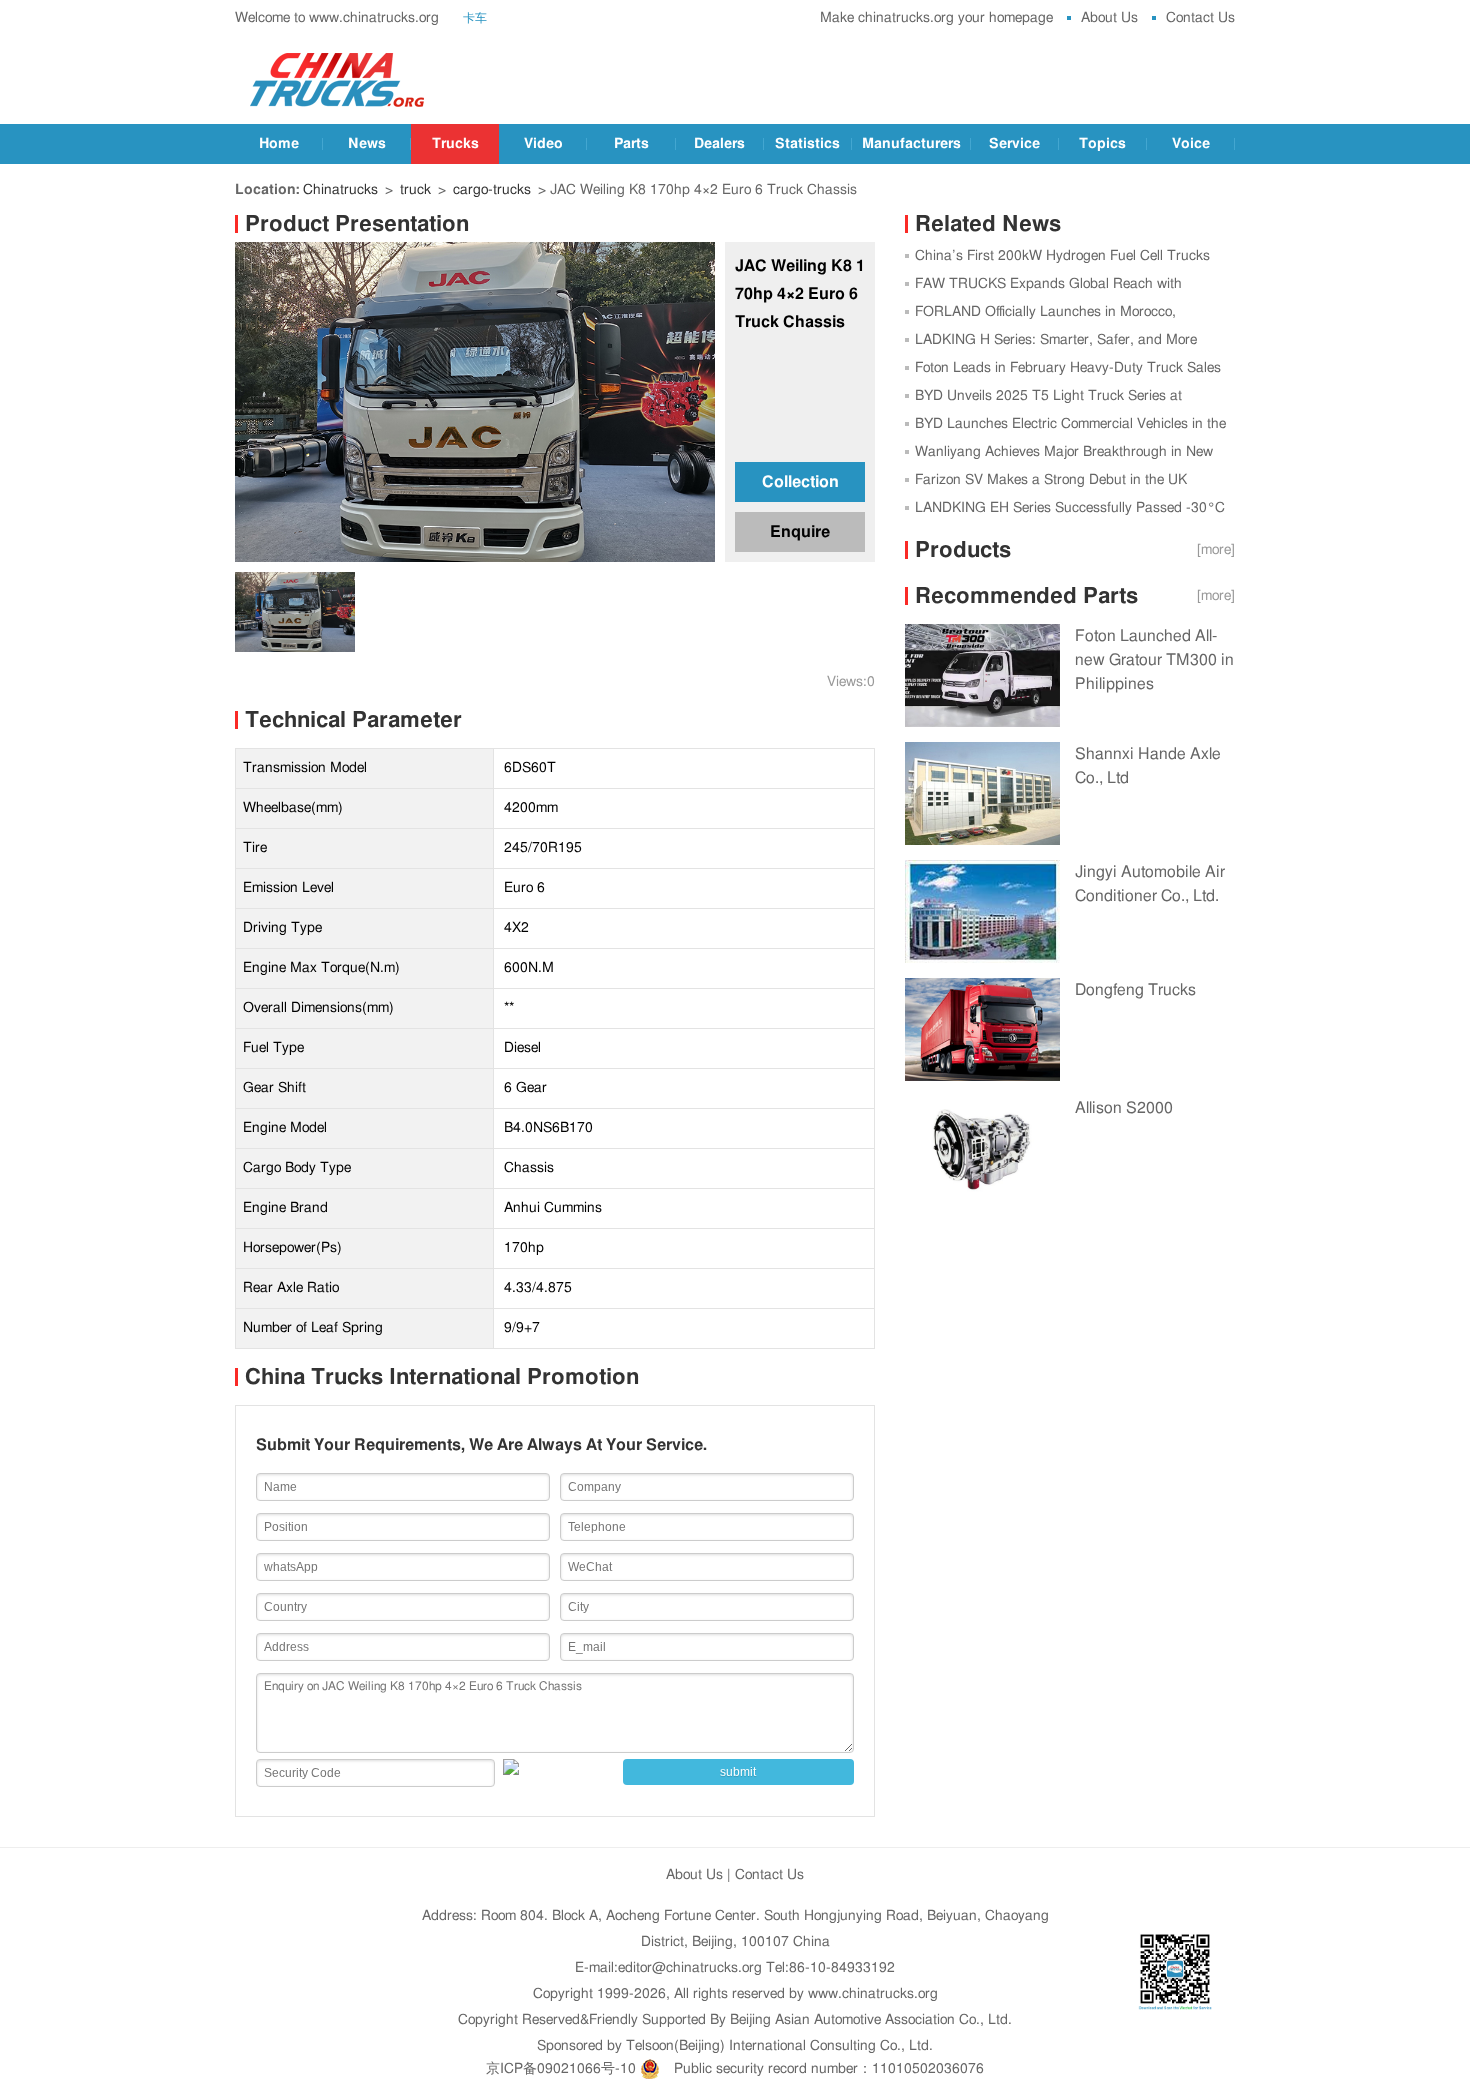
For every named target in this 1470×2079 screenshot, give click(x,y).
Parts (631, 144)
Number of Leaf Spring (313, 1328)
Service (1014, 144)
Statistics (807, 144)
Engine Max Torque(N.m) (321, 968)
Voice (1191, 144)
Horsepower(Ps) (292, 1248)
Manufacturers (911, 144)
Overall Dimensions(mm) (318, 1008)
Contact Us (1200, 18)
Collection (800, 482)
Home (279, 144)
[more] (1216, 550)
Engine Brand (285, 1208)
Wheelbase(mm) (293, 808)
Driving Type (282, 928)
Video (543, 144)
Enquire (800, 532)
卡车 (475, 18)
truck (415, 190)
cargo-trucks (492, 190)
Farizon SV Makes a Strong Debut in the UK (1051, 480)
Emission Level (288, 888)
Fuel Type (273, 1048)
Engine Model (285, 1128)
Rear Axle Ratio (291, 1288)
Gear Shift (274, 1088)
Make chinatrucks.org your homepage (936, 18)
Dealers (719, 144)
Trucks (455, 144)
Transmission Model (305, 768)
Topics (1102, 144)
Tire (255, 848)
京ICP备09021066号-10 (561, 2069)
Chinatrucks (340, 190)
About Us (1109, 18)
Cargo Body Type (297, 1168)
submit (738, 1772)
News (367, 144)
